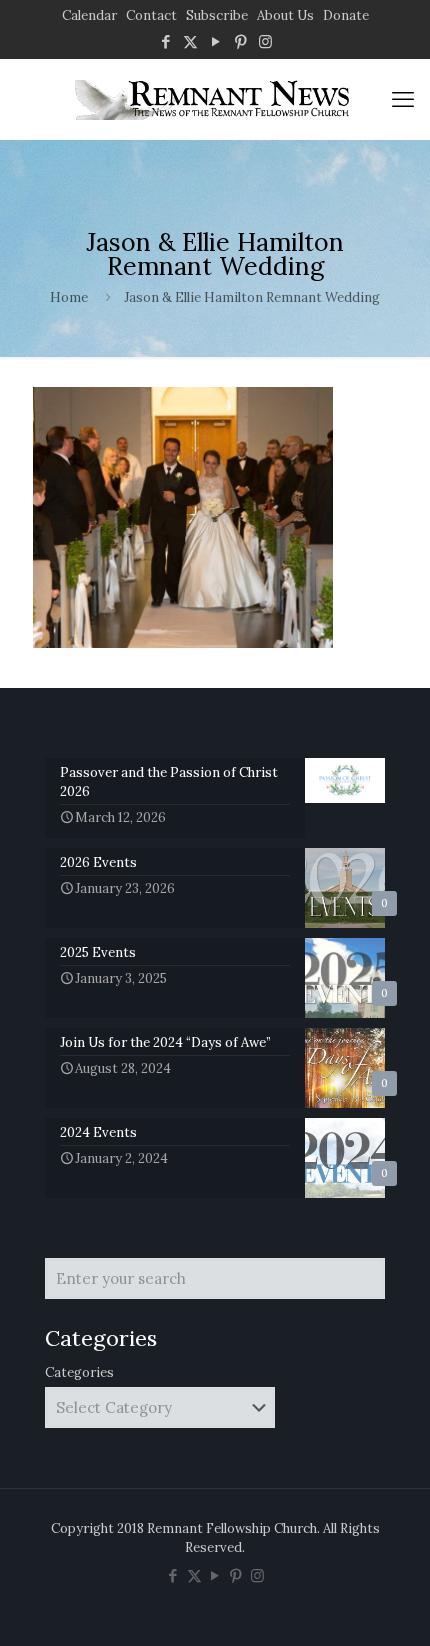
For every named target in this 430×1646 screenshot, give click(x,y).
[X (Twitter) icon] (190, 41)
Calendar (89, 15)
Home (69, 297)
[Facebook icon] (165, 41)
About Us (285, 15)
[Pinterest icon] (240, 41)
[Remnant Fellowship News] (215, 99)
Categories (79, 1372)
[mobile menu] (403, 99)
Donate (346, 15)
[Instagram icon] (265, 41)
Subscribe (217, 15)
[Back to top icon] (389, 1605)
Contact (151, 15)
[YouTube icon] (215, 41)
